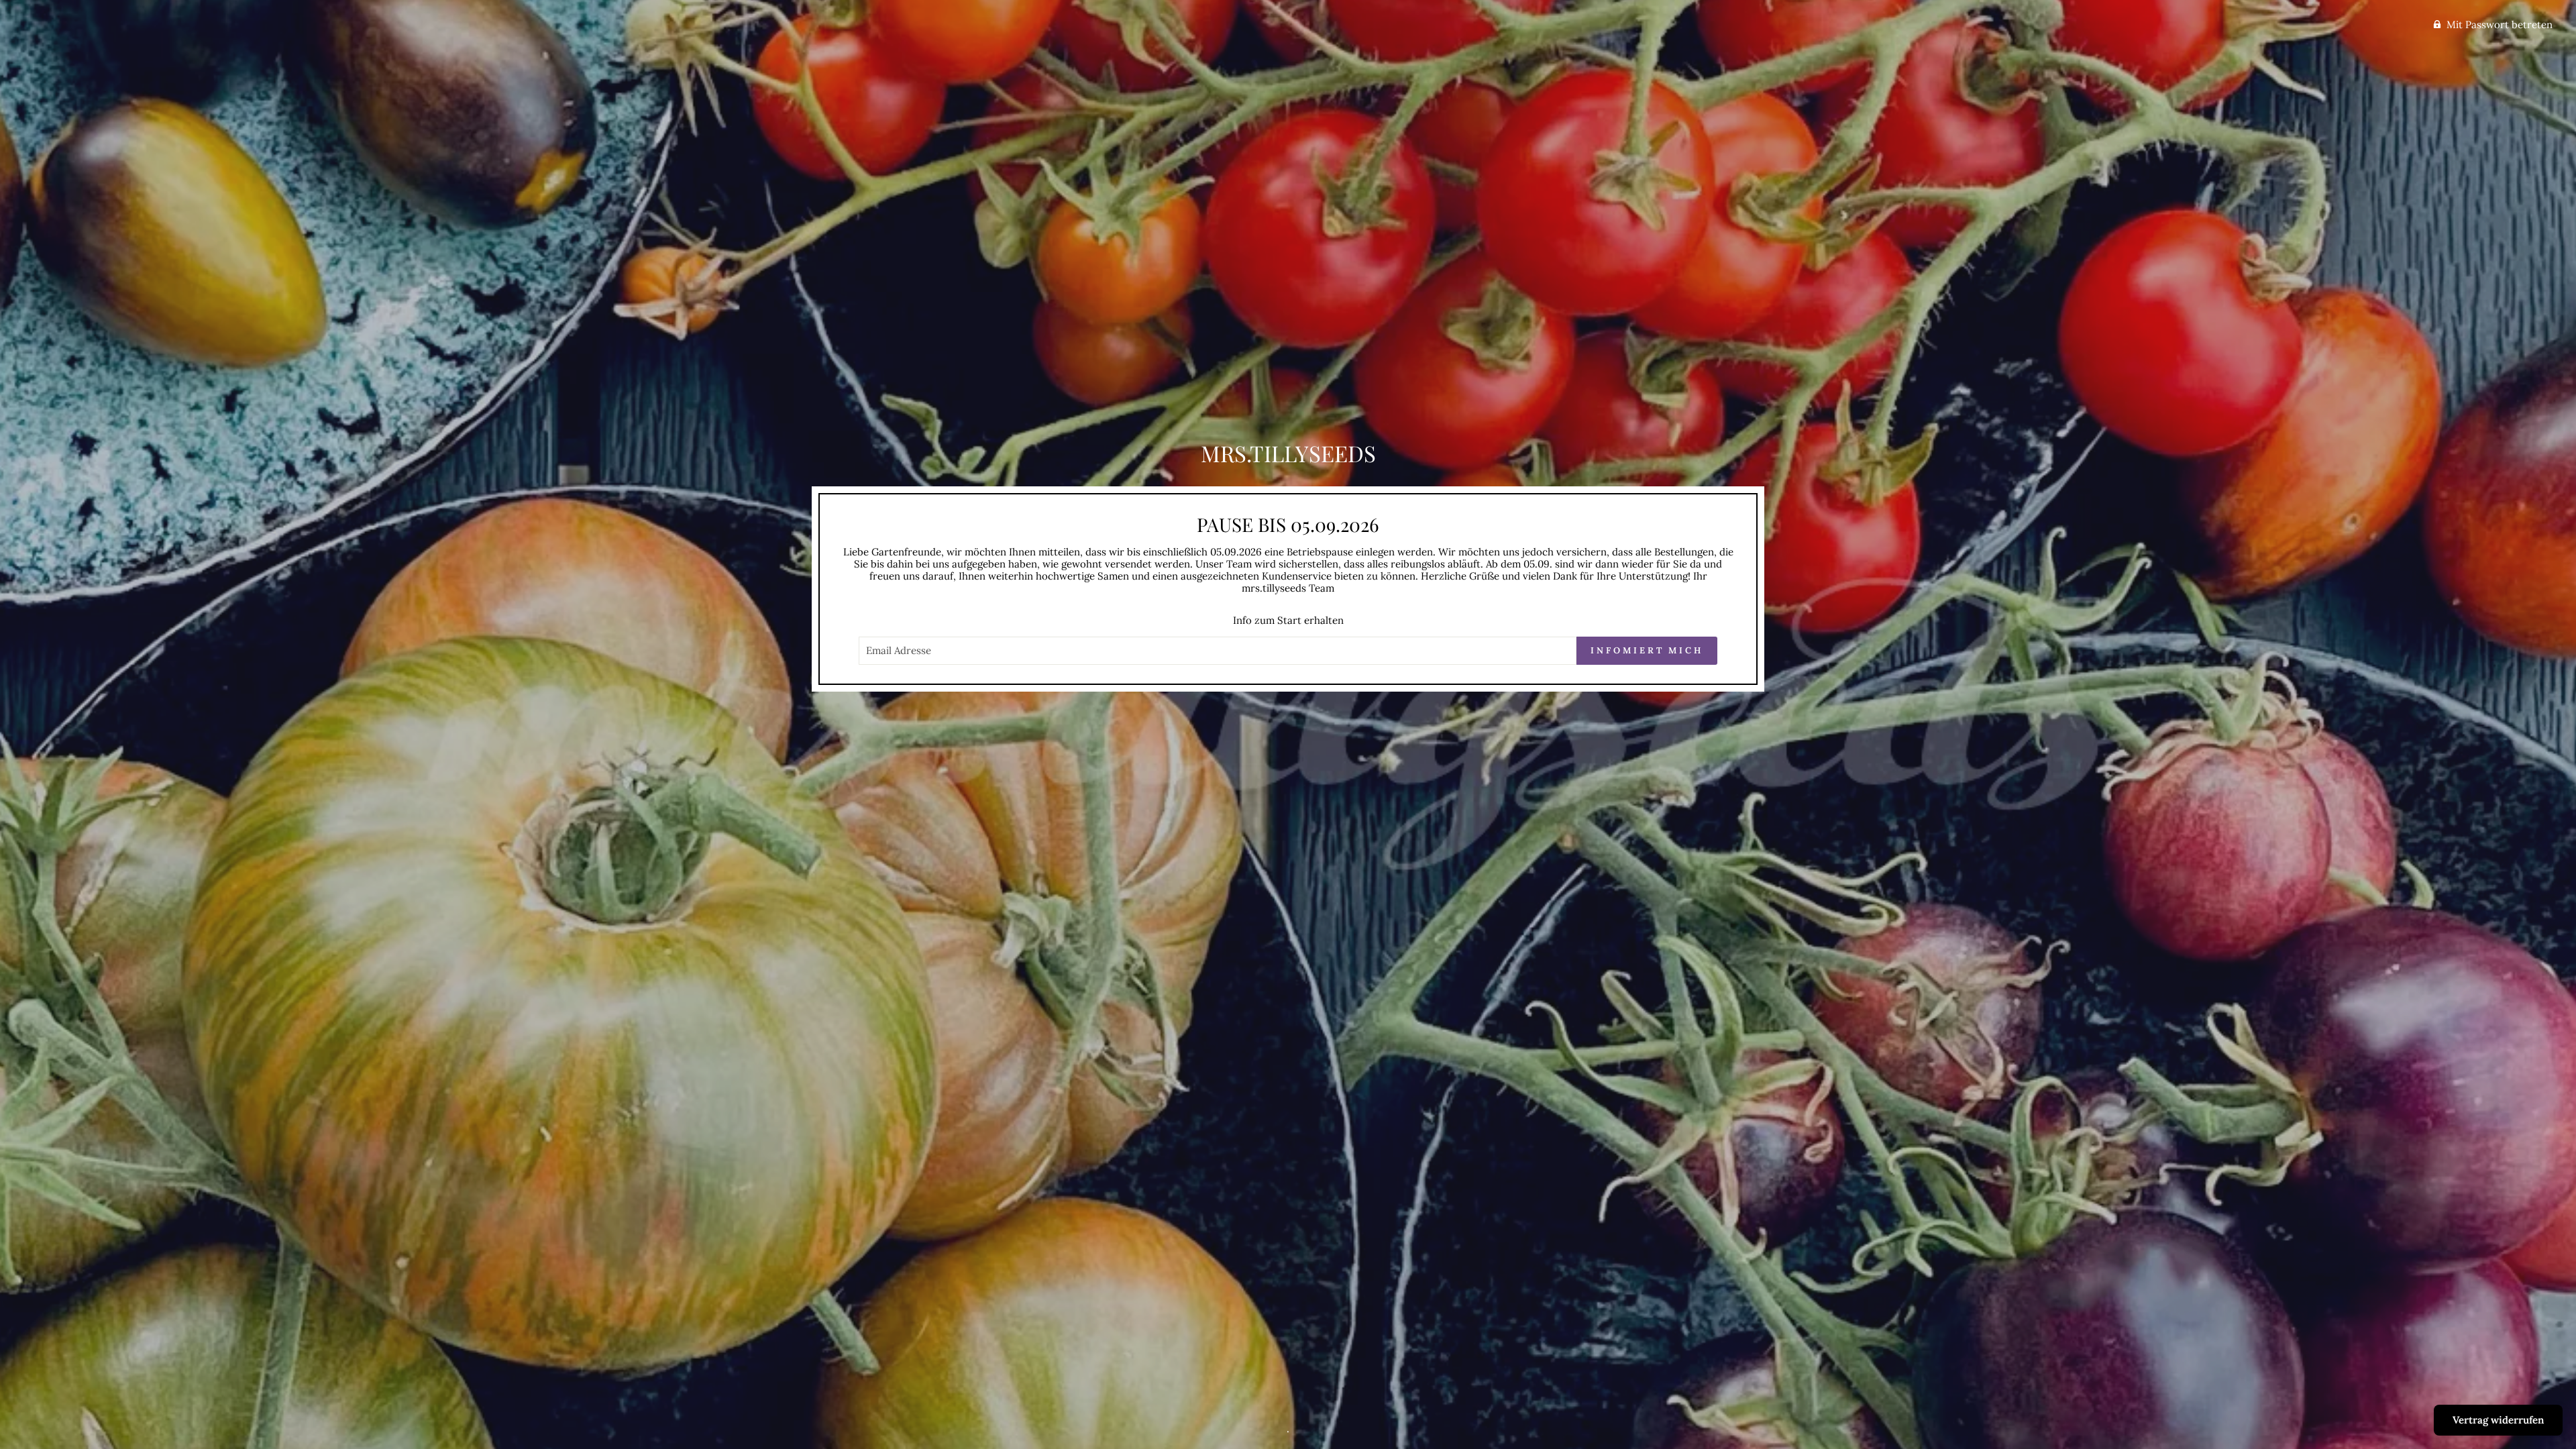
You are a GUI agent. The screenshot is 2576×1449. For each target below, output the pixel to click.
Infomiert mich (1647, 650)
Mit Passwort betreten (2500, 24)
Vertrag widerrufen (2498, 1420)
